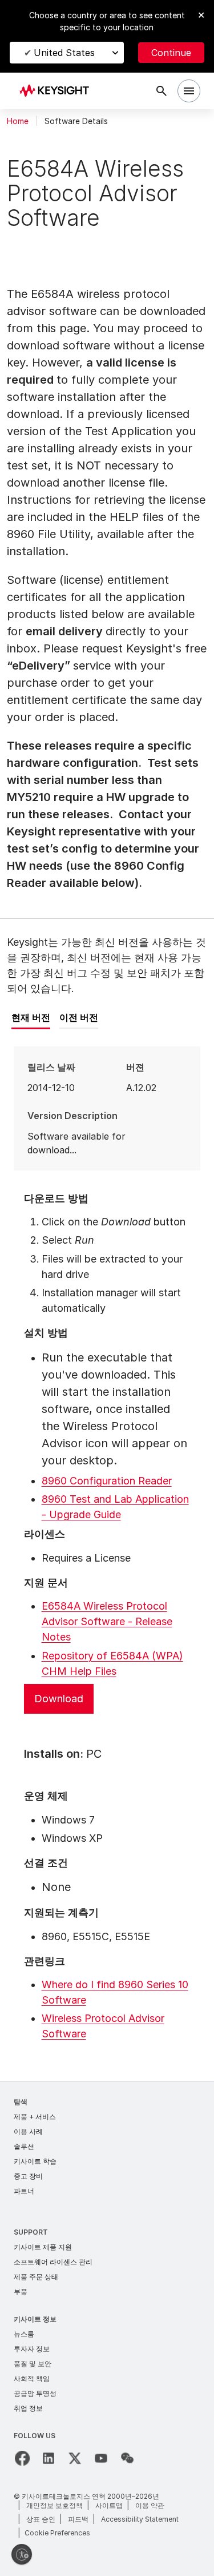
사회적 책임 (32, 2378)
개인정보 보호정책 (54, 2505)
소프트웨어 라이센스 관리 (53, 2262)
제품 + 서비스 (35, 2117)
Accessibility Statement (140, 2519)
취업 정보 (28, 2408)
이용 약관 (150, 2505)
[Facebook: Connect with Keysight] (22, 2458)
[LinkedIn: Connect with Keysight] (49, 2458)
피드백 (78, 2519)
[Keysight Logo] (58, 91)
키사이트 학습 (35, 2161)
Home (18, 121)
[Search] (161, 91)
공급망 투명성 (35, 2393)
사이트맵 (109, 2505)
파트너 (24, 2191)
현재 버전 (31, 1017)
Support (31, 2232)
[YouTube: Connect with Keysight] (101, 2458)
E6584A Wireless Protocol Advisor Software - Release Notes (107, 1621)
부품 (21, 2292)
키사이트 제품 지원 (43, 2247)
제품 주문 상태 (36, 2277)
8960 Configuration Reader (107, 1481)
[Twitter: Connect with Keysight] (75, 2458)
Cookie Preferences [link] (57, 2533)
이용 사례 (28, 2131)
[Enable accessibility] (22, 2554)
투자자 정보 (32, 2349)
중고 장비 (28, 2176)
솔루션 (24, 2146)
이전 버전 (79, 1017)
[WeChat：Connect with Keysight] (127, 2458)
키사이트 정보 (35, 2319)
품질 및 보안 (33, 2364)
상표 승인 (41, 2519)
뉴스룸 (24, 2334)
